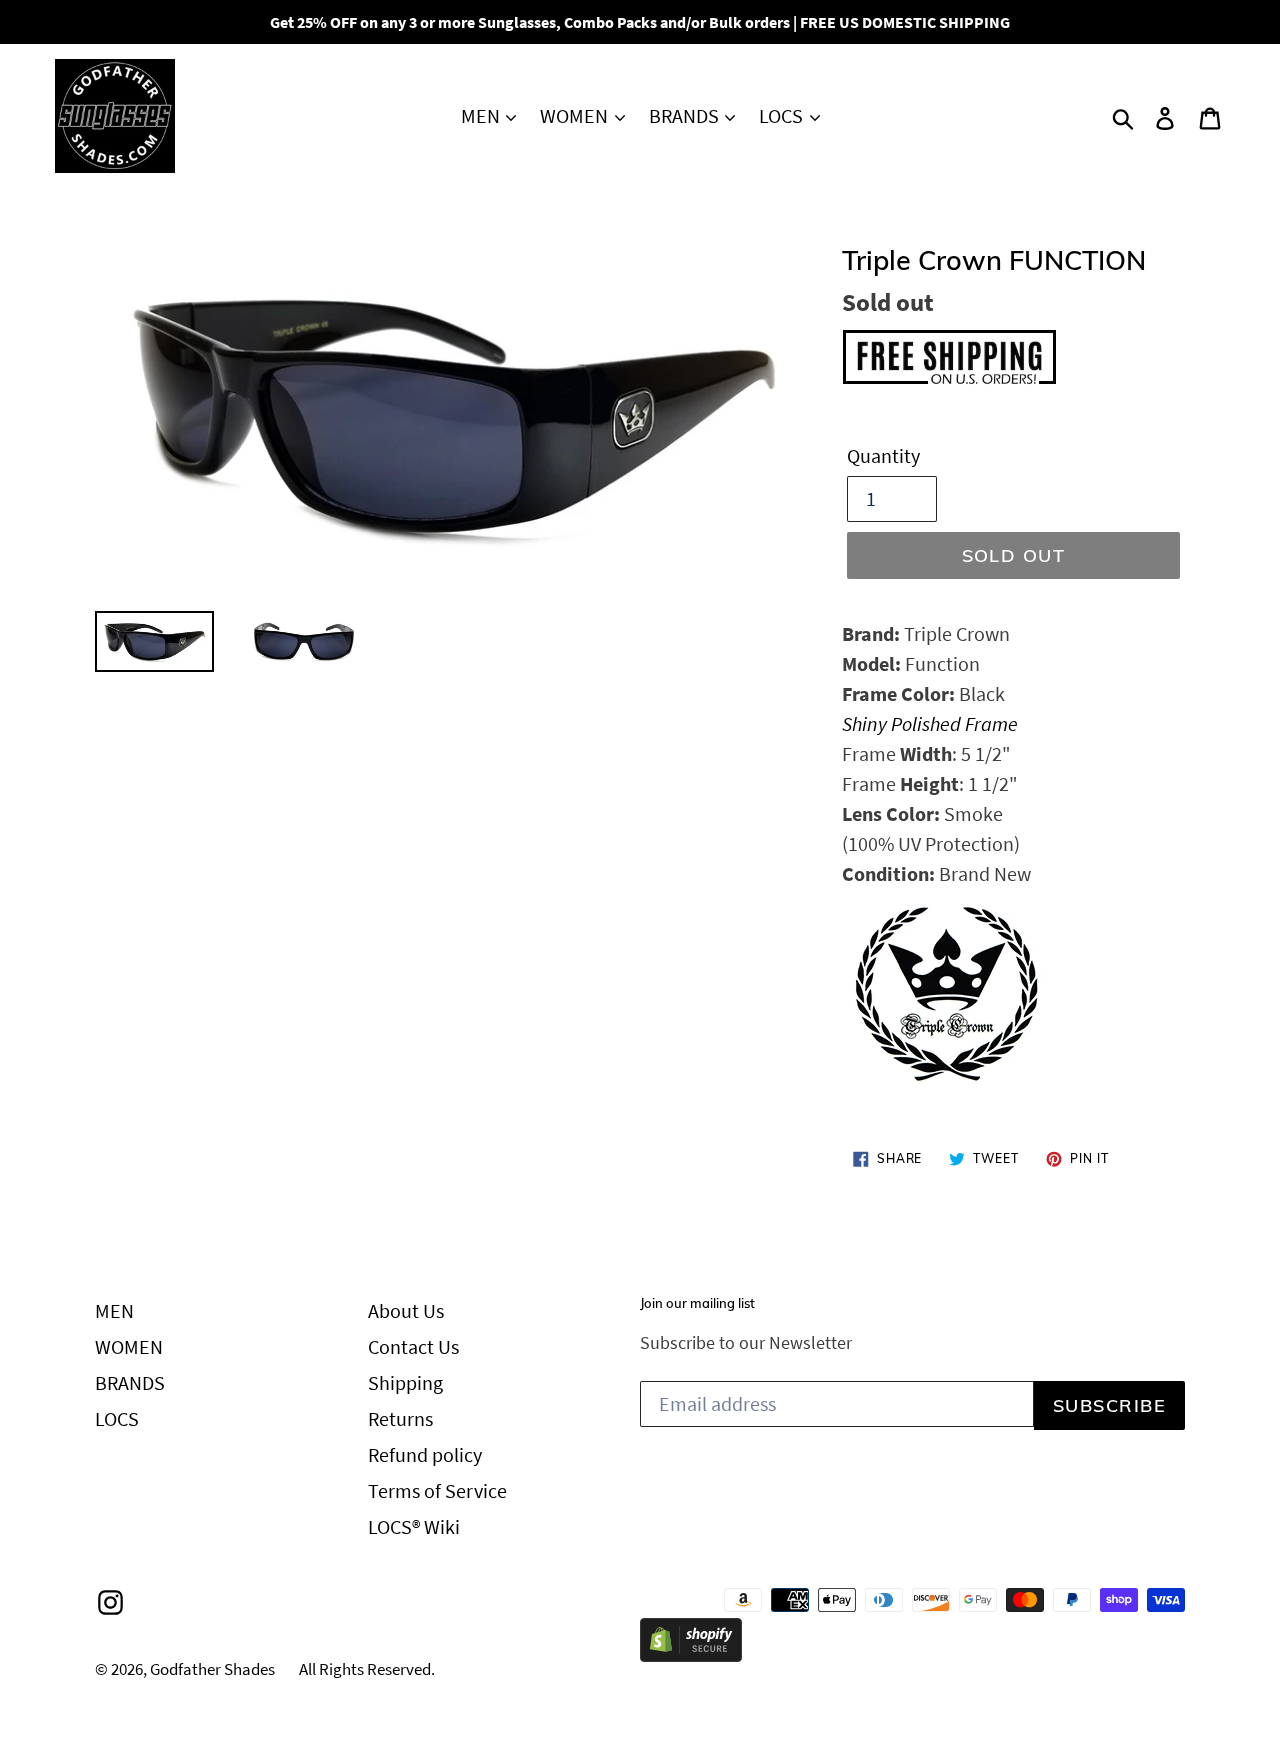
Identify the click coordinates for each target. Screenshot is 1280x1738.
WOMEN (576, 115)
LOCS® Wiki (414, 1526)
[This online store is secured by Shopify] (691, 1654)
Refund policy (425, 1454)
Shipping (405, 1382)
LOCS (783, 115)
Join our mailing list (697, 1303)
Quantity (883, 455)
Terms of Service (437, 1490)
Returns (400, 1418)
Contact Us (413, 1346)
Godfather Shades (212, 1669)
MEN (482, 115)
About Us (406, 1310)
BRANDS (686, 115)
